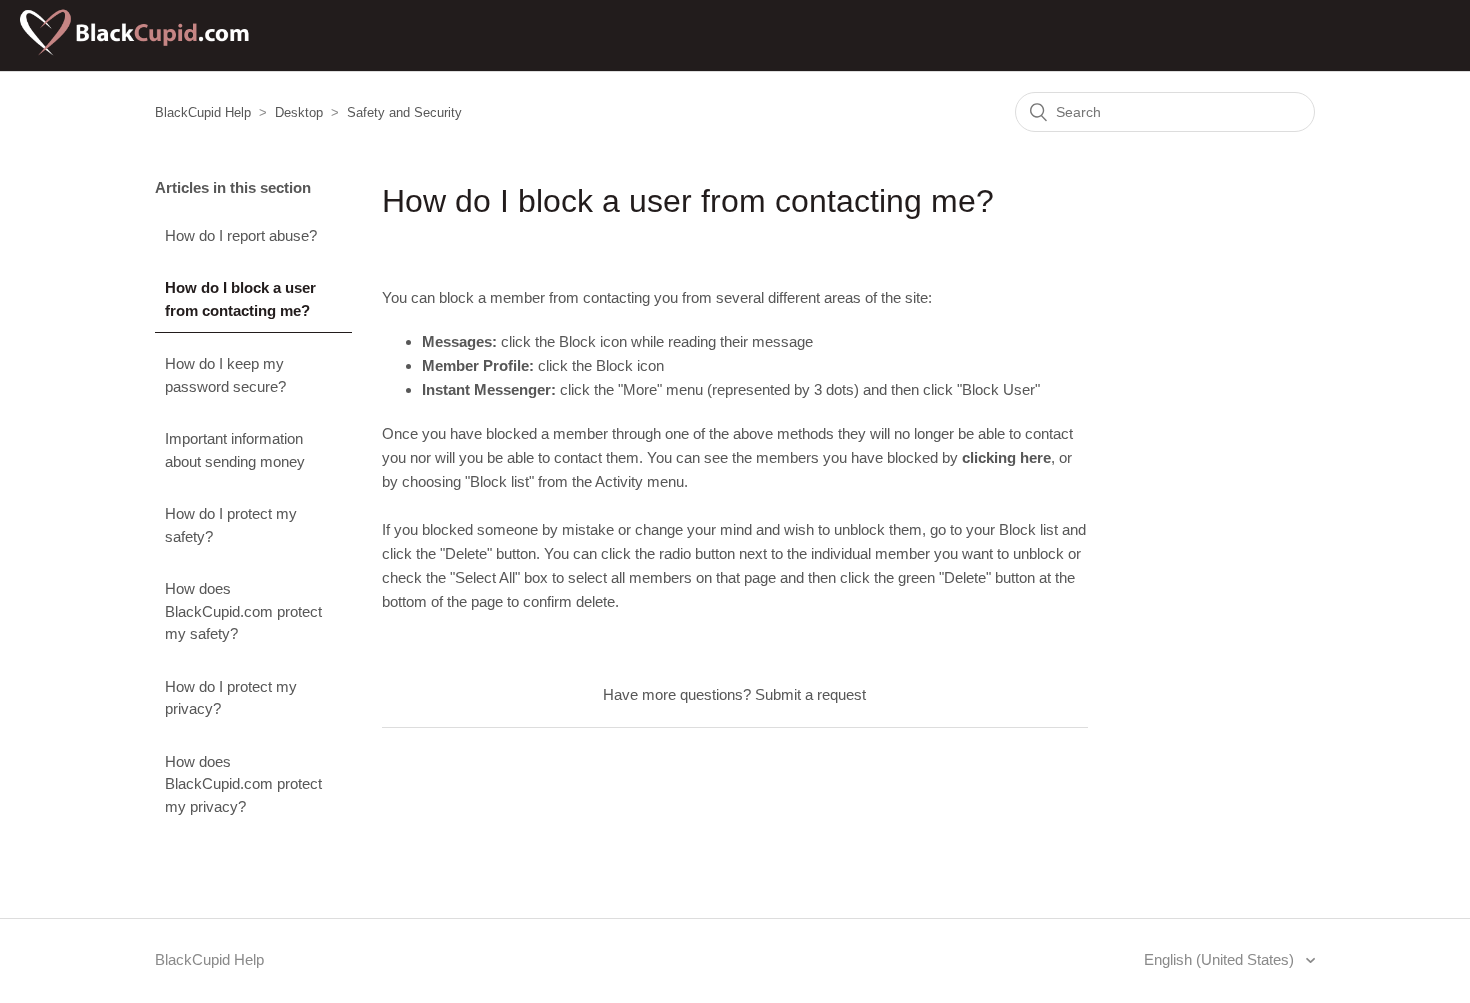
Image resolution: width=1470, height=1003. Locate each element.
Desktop (299, 112)
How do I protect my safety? (231, 525)
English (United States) (1221, 959)
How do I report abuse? (241, 235)
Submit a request (810, 694)
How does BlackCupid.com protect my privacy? (243, 784)
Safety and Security (404, 112)
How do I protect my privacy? (231, 698)
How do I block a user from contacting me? (240, 299)
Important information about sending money (235, 450)
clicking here (1006, 457)
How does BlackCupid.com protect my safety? (243, 611)
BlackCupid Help (203, 112)
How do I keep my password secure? (225, 375)
